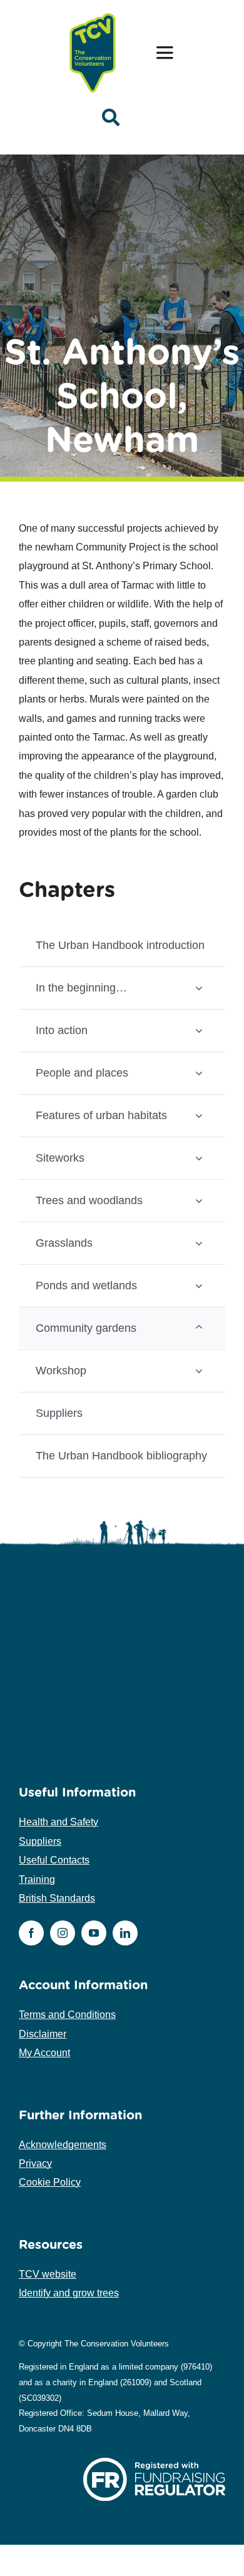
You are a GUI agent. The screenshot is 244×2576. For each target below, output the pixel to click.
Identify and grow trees (69, 2293)
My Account (44, 2053)
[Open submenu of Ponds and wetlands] (199, 1285)
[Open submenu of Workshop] (199, 1370)
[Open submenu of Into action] (199, 1030)
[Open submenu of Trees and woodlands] (199, 1200)
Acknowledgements (63, 2145)
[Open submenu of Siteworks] (199, 1158)
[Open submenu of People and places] (199, 1072)
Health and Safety (58, 1822)
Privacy (35, 2163)
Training (37, 1879)
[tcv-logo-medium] (93, 14)
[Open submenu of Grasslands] (199, 1243)
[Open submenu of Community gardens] (199, 1328)
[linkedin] (125, 1933)
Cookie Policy (50, 2182)
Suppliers (40, 1841)
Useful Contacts (54, 1860)
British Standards (57, 1898)
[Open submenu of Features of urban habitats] (199, 1115)
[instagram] (63, 1933)
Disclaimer (43, 2034)
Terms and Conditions (67, 2015)
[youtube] (94, 1933)
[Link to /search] (111, 118)
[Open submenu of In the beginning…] (199, 987)
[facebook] (31, 1933)
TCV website (48, 2274)
